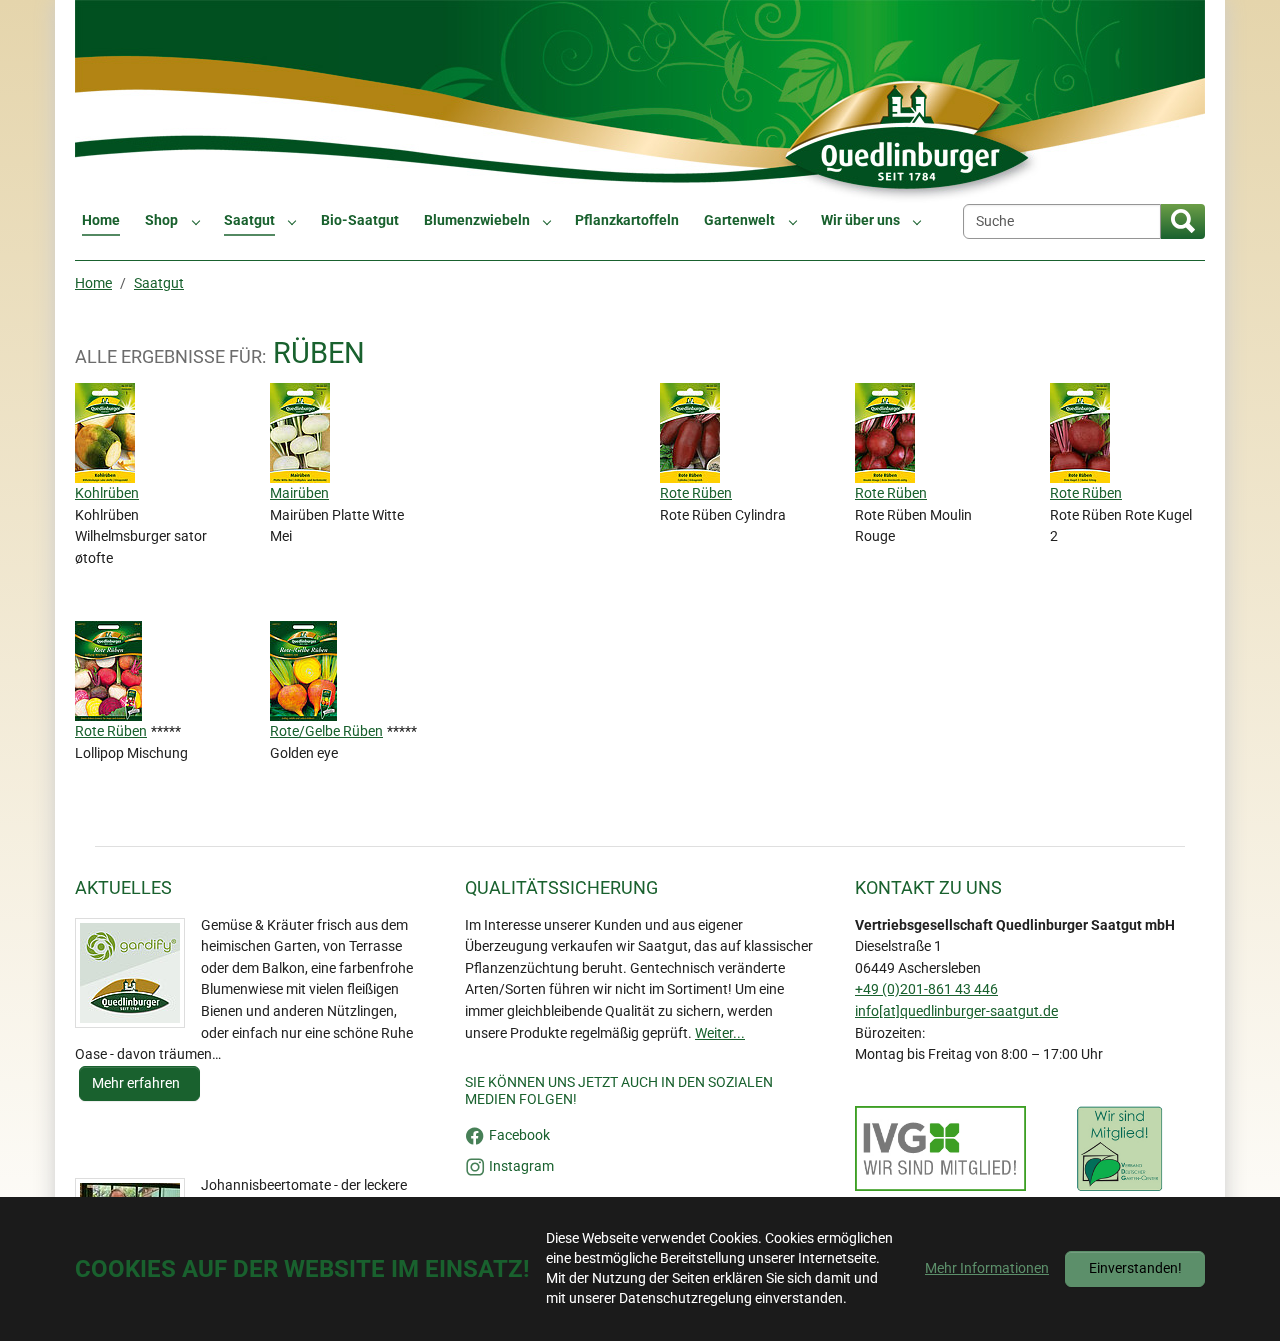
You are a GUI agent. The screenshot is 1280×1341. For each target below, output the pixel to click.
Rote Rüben (696, 493)
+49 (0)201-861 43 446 (926, 989)
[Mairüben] (302, 432)
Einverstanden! (1135, 1268)
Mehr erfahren (137, 1083)
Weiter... (720, 1033)
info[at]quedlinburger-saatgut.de (956, 1011)
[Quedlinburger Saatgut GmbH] (640, 101)
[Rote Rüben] (692, 432)
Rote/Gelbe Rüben (326, 731)
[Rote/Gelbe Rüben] (305, 670)
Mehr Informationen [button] (987, 1268)
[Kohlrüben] (107, 432)
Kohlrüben (107, 493)
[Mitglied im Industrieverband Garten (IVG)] (940, 1149)
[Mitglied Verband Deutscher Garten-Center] (1119, 1149)
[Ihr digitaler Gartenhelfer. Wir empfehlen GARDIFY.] (130, 973)
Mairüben (299, 493)
